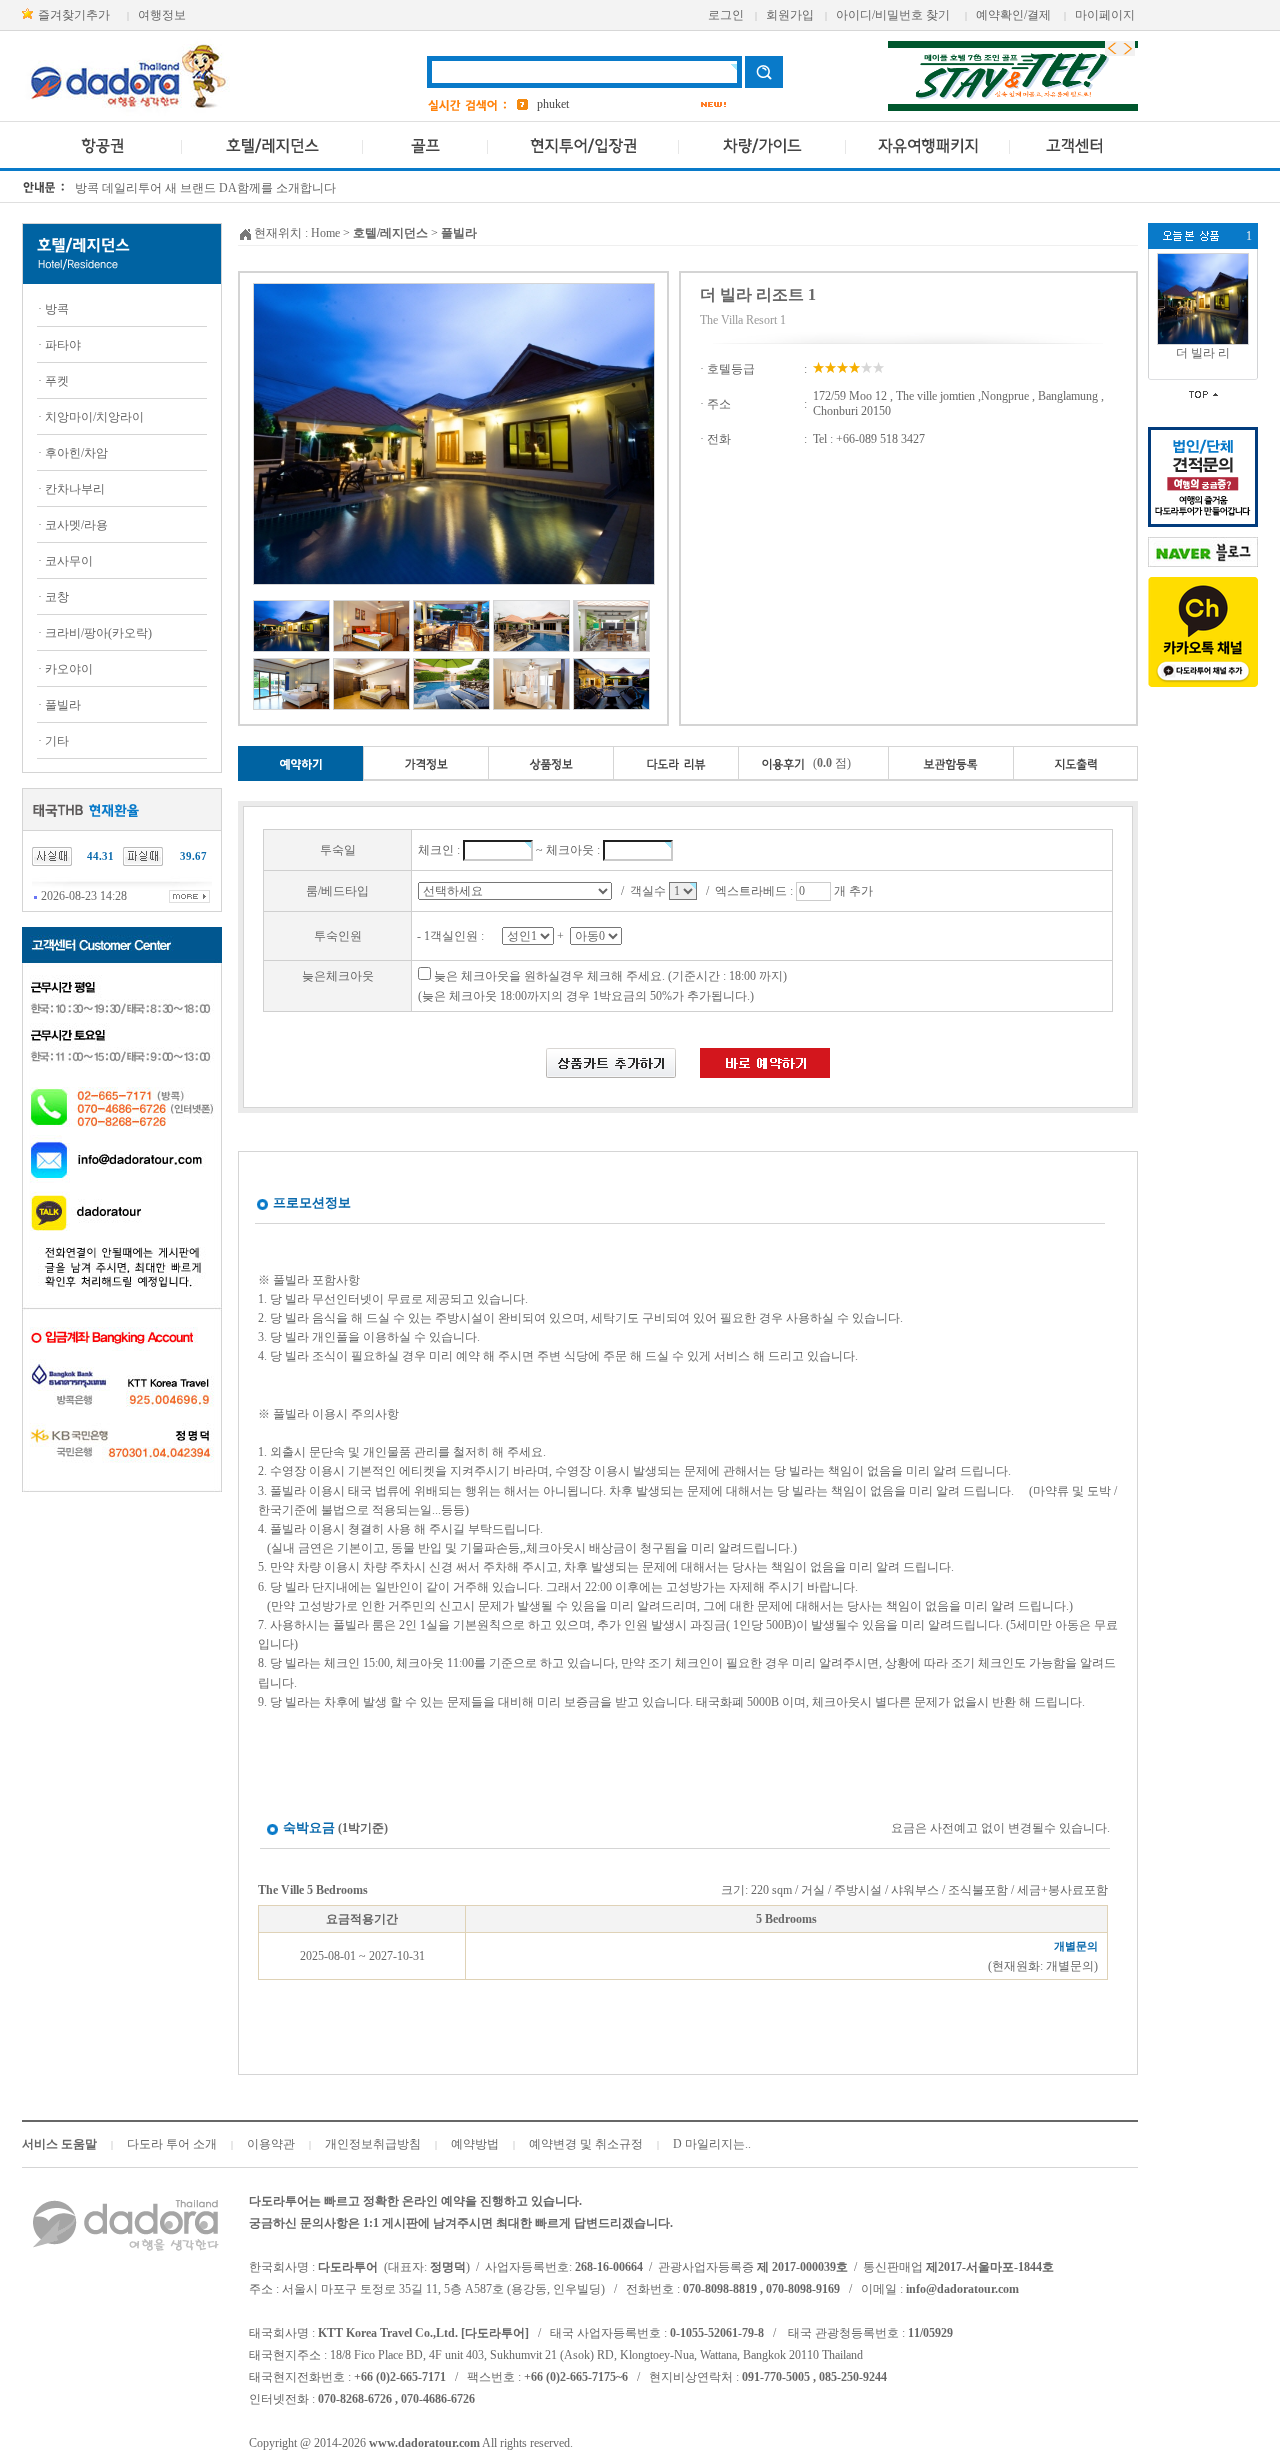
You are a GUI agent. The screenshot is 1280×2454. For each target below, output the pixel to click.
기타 (57, 741)
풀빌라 (63, 705)
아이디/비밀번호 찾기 (893, 15)
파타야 (63, 345)
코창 (57, 597)
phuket (553, 104)
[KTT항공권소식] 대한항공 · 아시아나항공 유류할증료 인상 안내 (245, 190)
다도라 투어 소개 (172, 2144)
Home (325, 233)
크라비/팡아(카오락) (98, 633)
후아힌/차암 (76, 453)
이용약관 (271, 2144)
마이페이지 (1105, 15)
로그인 (726, 15)
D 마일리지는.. (712, 2144)
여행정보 (162, 15)
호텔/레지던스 (390, 233)
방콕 (57, 309)
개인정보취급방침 (373, 2144)
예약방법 (475, 2144)
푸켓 (57, 381)
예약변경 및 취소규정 (586, 2144)
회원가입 (790, 15)
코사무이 (69, 561)
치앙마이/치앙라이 (94, 417)
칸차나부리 (75, 489)
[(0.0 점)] (813, 777)
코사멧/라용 (76, 525)
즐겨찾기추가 (74, 15)
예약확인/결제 (1013, 15)
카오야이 (69, 669)
